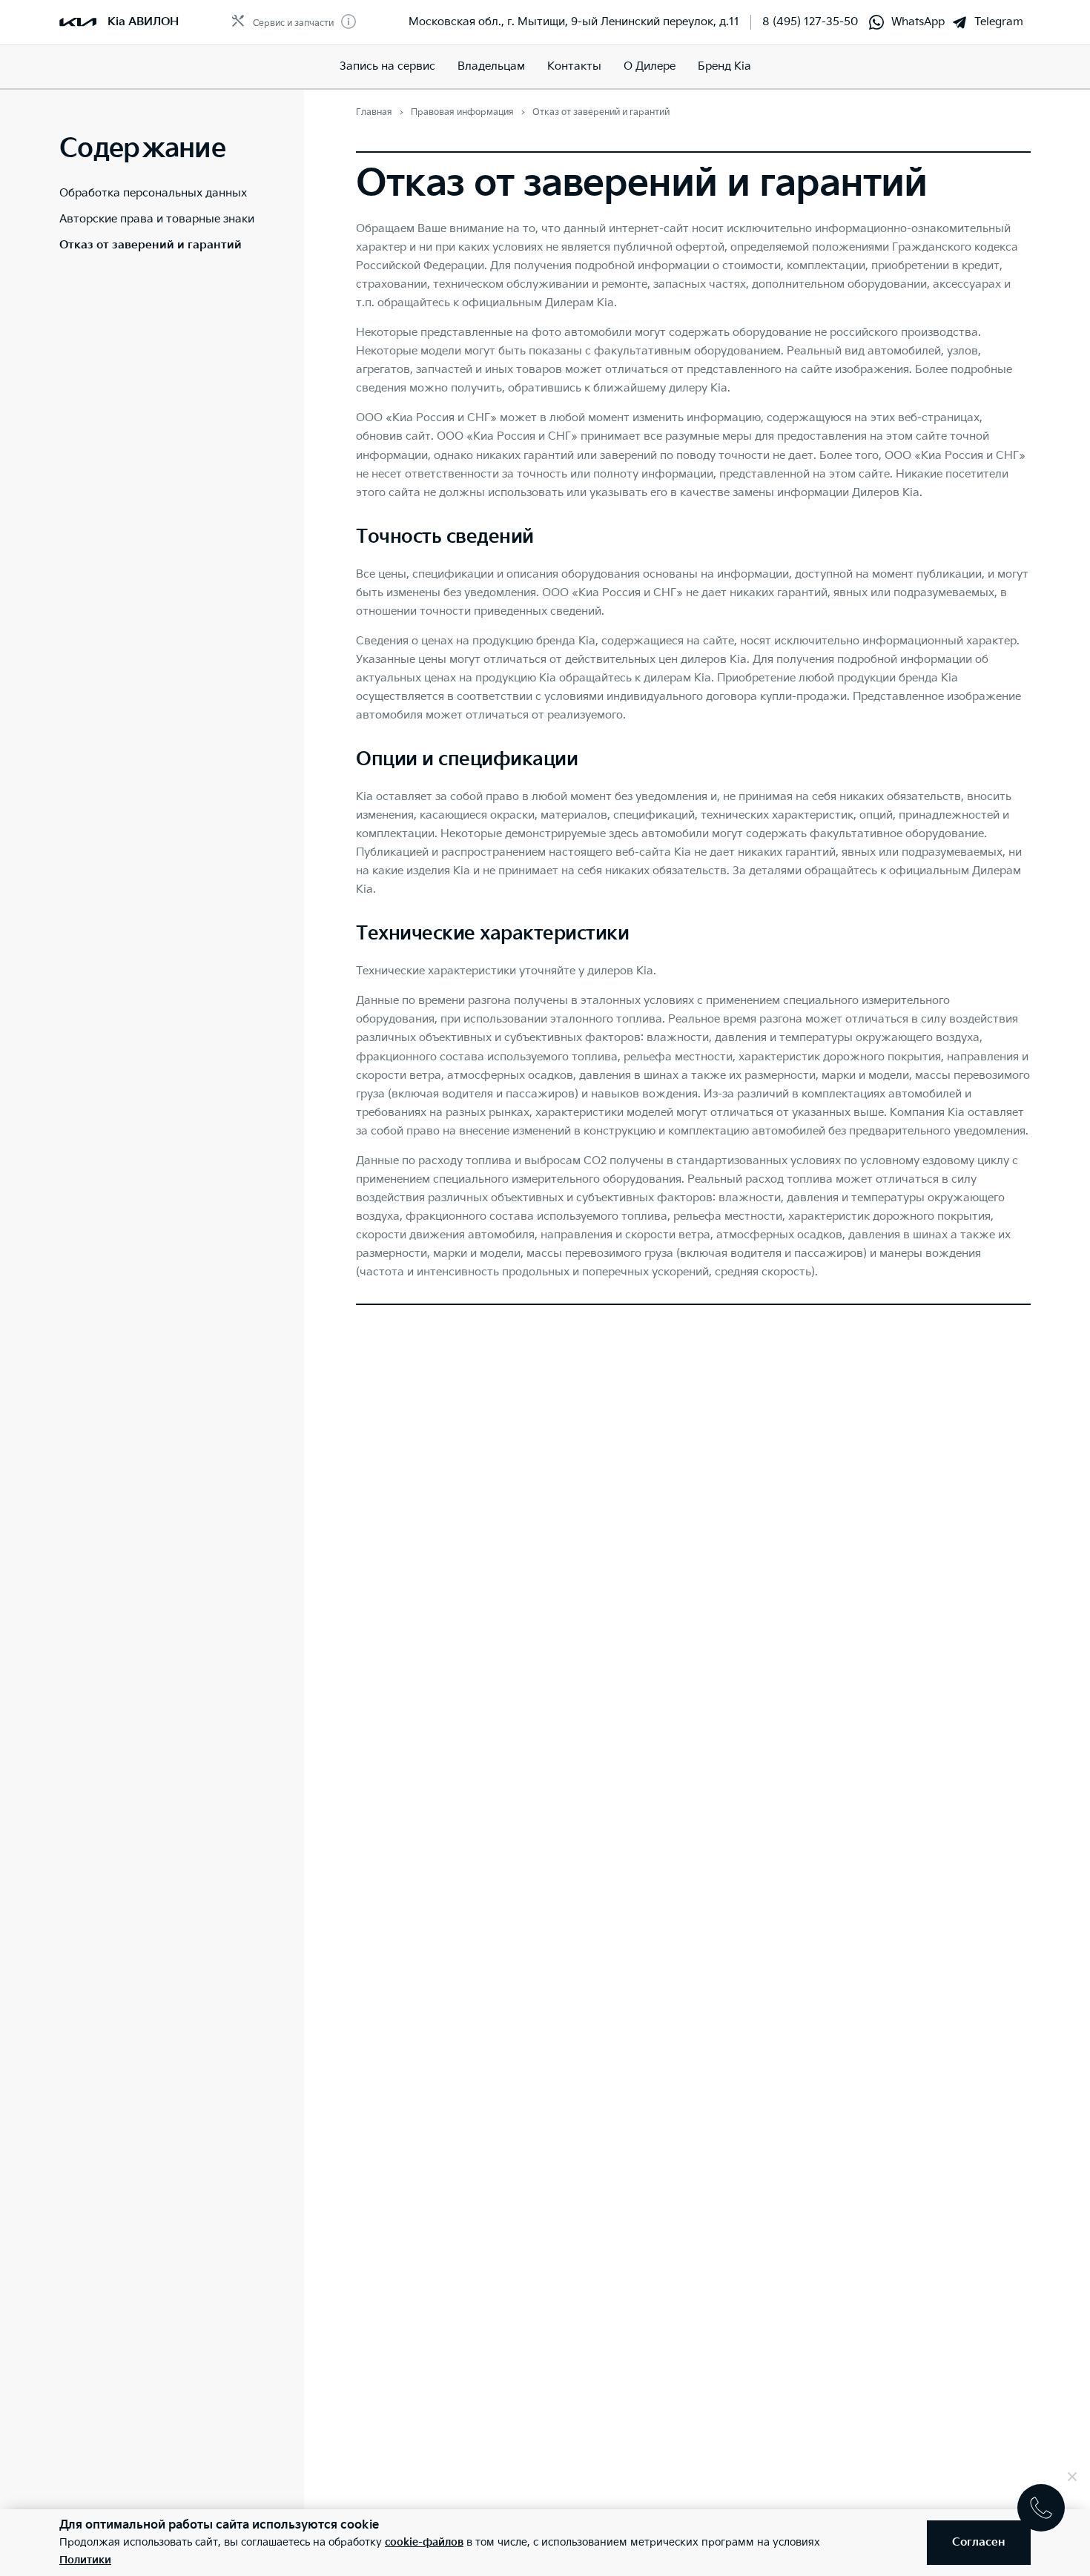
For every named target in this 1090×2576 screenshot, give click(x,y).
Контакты (574, 66)
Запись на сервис (387, 66)
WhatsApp (918, 22)
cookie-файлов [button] (424, 2542)
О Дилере (650, 66)
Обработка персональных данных (153, 193)
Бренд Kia (724, 66)
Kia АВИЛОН (143, 22)
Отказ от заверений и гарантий (151, 245)
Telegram (999, 22)
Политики (85, 2560)
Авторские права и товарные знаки (157, 219)
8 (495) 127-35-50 (810, 22)
